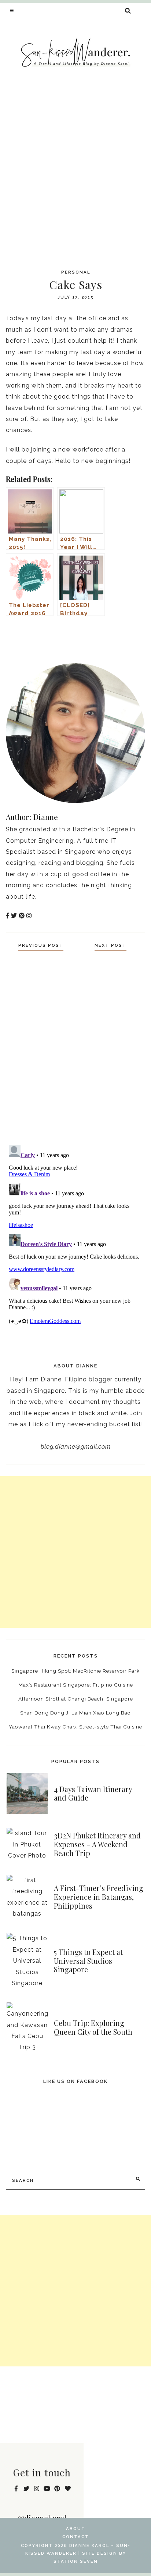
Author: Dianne (32, 817)
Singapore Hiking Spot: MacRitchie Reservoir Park (75, 1671)
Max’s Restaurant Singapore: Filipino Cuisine (76, 1685)
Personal (76, 272)
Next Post (111, 945)
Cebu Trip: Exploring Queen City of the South (93, 2027)
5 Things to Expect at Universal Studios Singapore (88, 1961)
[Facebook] (115, 637)
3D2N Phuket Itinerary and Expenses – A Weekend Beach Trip (97, 1844)
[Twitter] (129, 637)
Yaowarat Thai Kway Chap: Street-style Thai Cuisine (75, 1727)
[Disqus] (75, 1046)
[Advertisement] (75, 175)
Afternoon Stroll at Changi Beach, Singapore (76, 1699)
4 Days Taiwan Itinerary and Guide (93, 1794)
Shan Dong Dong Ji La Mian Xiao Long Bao (75, 1713)
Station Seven (76, 2561)
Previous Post (41, 945)
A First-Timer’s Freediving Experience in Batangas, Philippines (99, 1897)
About (76, 2529)
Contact (76, 2537)
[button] (12, 10)
